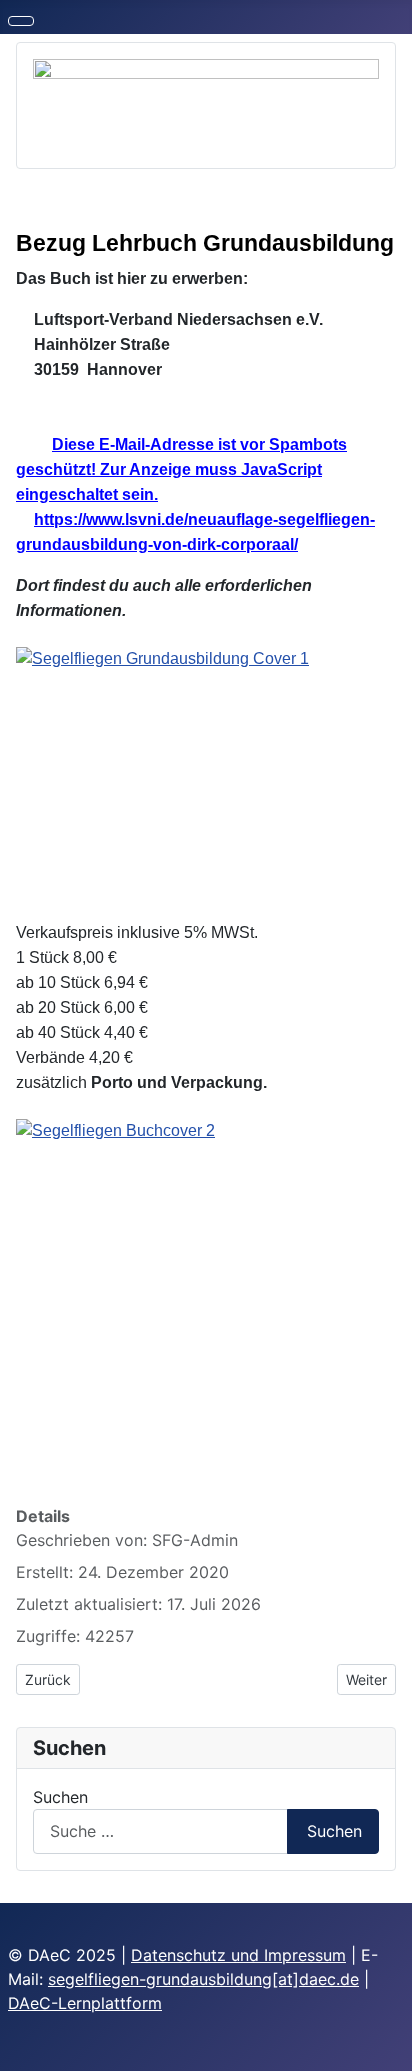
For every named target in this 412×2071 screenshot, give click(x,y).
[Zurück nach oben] (387, 2046)
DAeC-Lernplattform (85, 2003)
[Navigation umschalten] (21, 21)
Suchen (60, 1797)
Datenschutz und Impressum (238, 1955)
